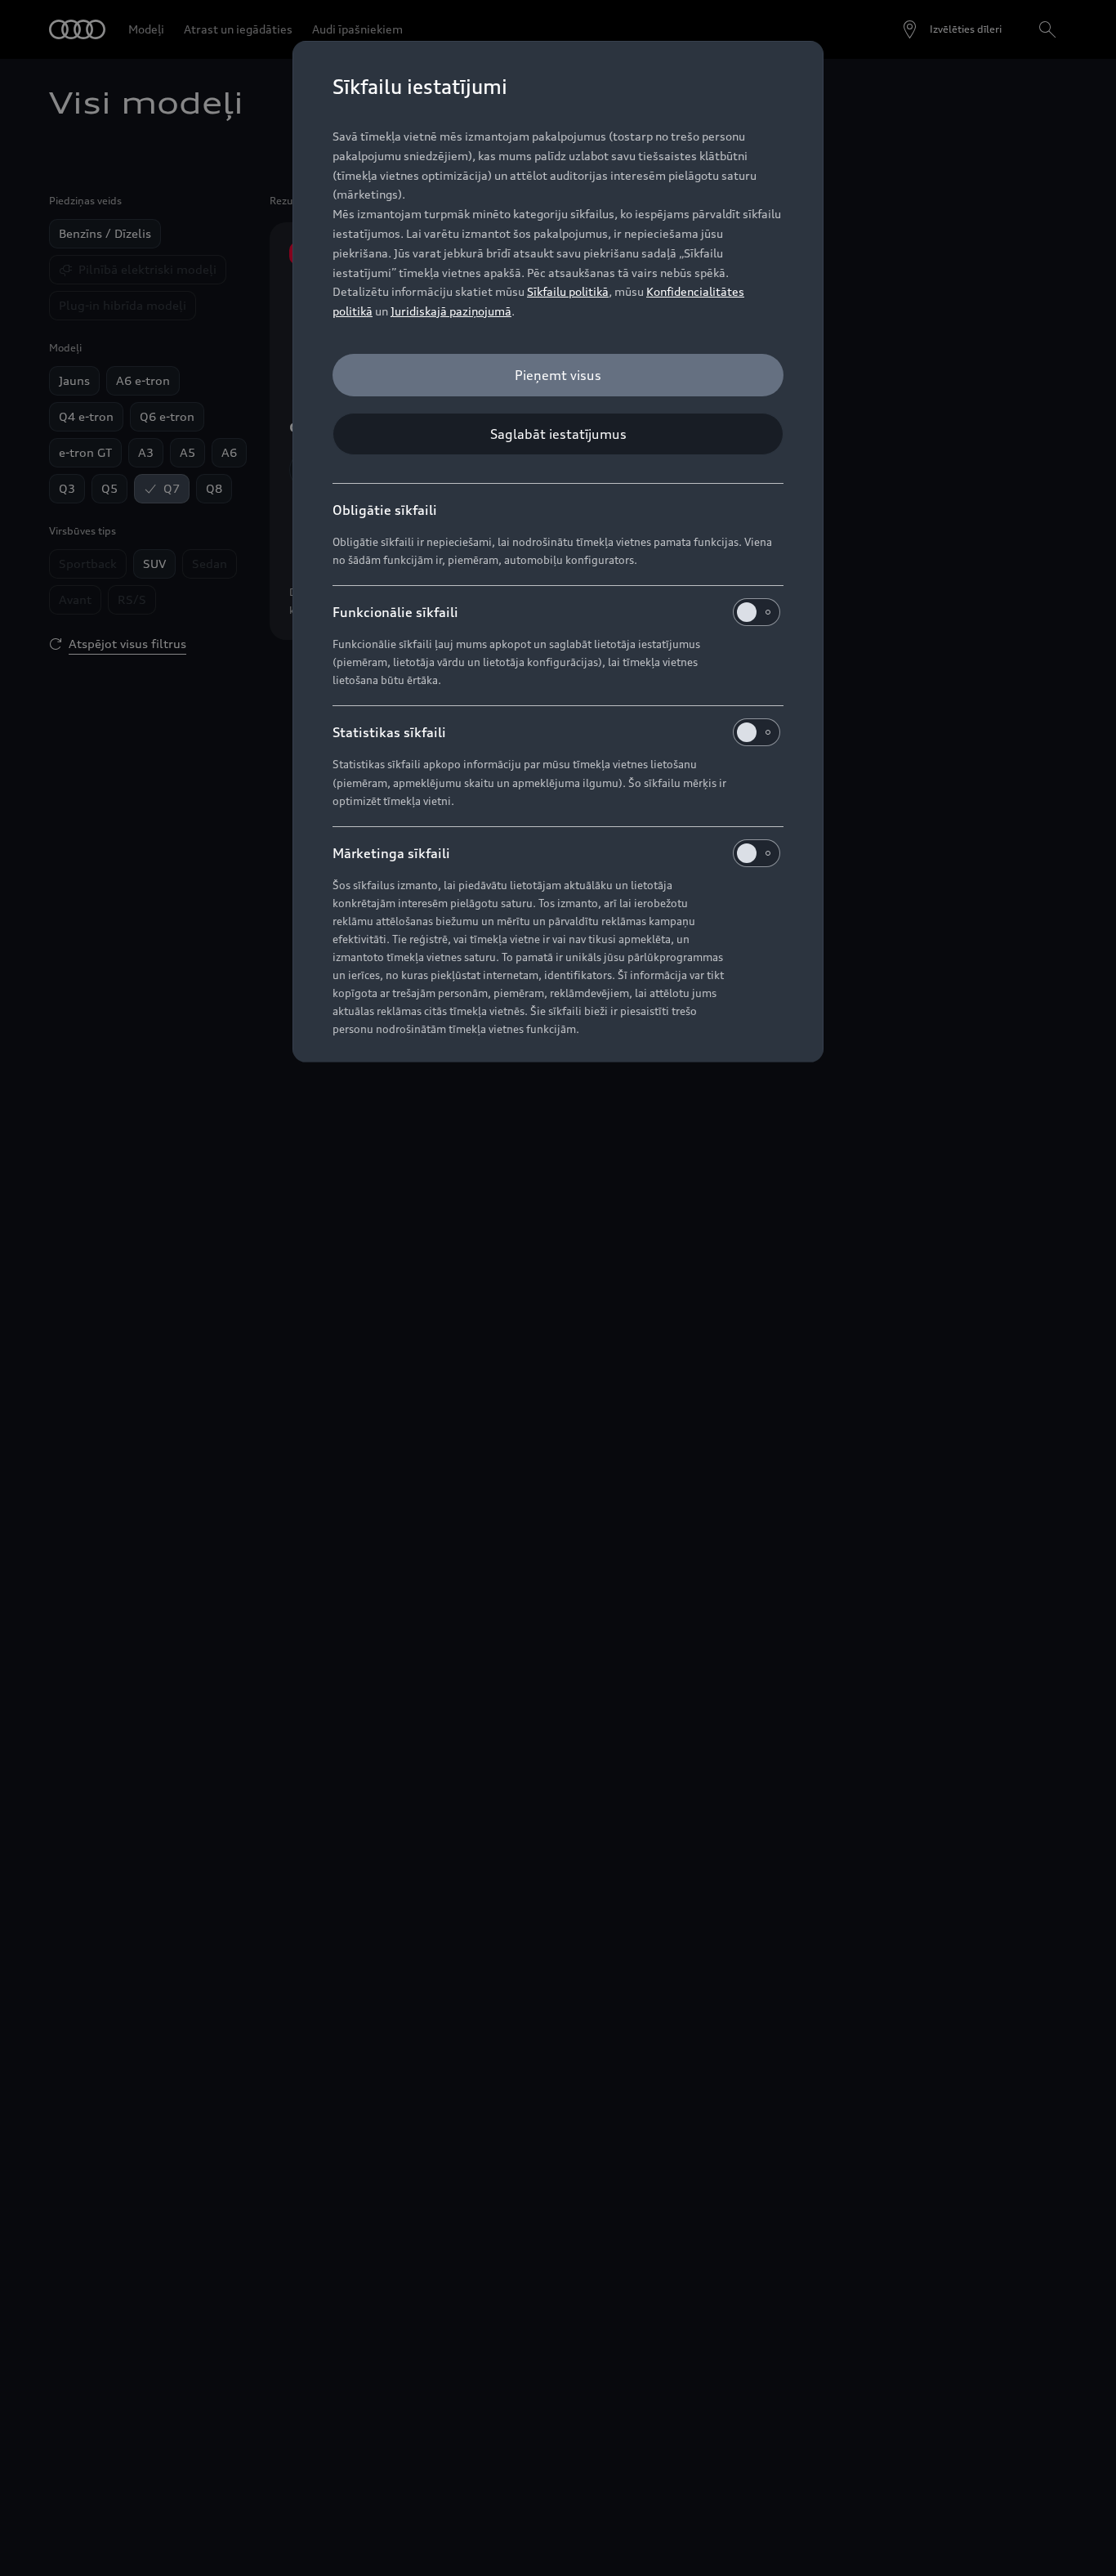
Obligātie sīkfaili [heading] (385, 510)
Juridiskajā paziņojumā (451, 311)
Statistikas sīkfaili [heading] (389, 732)
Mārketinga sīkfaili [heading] (391, 853)
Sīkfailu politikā (568, 291)
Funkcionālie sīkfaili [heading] (395, 612)
